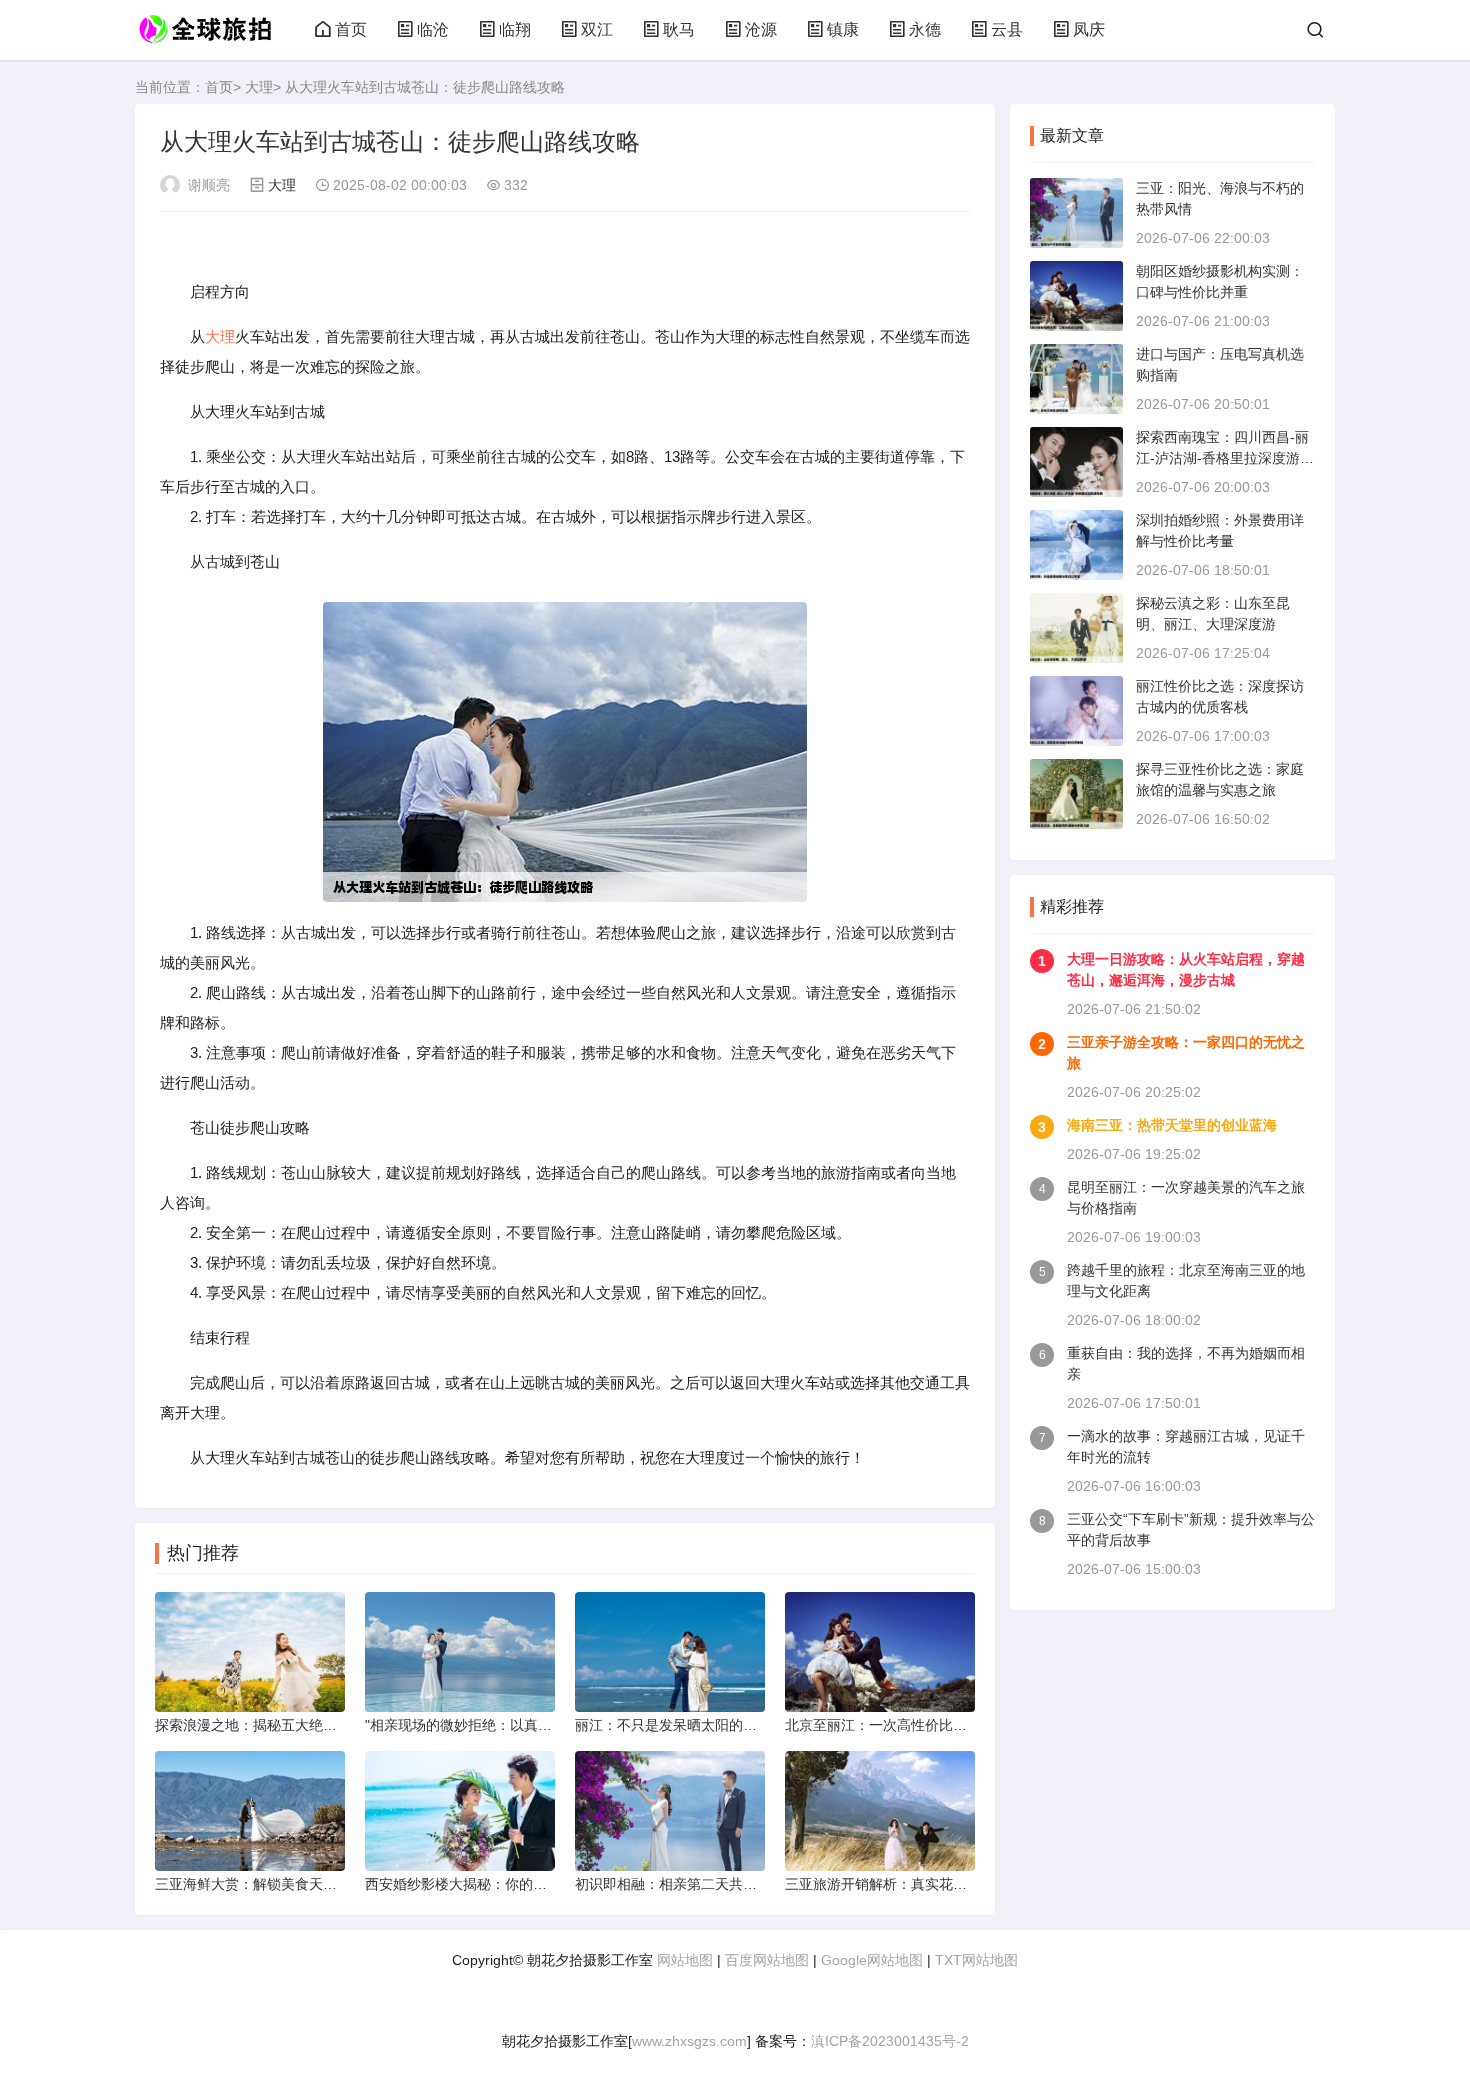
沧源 (761, 29)
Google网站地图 (872, 1960)
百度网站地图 (767, 1960)
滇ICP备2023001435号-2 (890, 2041)
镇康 (843, 29)
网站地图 (685, 1960)
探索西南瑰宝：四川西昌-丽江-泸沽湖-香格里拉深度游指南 (1225, 458)
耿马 (679, 29)
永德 (925, 29)
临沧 (433, 29)
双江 (597, 29)
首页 (351, 29)
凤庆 (1089, 29)
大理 (259, 87)
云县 (1007, 29)
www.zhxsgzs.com (689, 2041)
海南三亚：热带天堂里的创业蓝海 (1172, 1125)
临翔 (515, 29)
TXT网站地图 (976, 1960)
